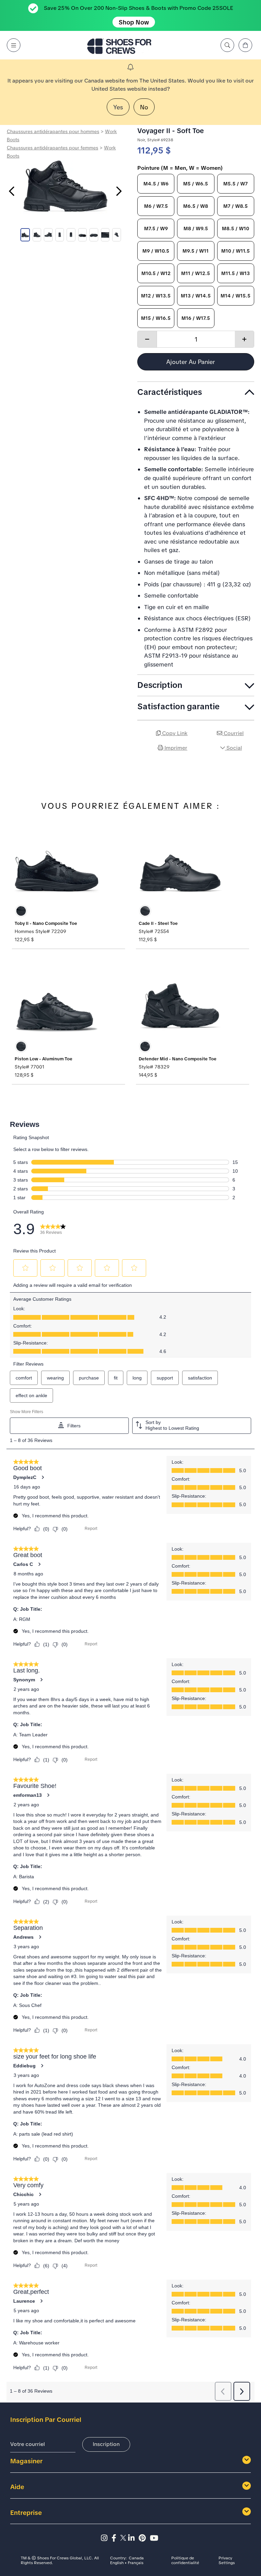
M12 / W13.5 (156, 296)
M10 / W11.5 (236, 251)
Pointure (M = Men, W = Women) (180, 168)
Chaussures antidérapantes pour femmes (53, 148)
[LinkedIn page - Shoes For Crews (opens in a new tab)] (133, 2538)
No (144, 107)
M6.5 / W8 (196, 206)
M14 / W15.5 (236, 296)
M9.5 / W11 (196, 251)
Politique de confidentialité (185, 2561)
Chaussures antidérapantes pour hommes (53, 131)
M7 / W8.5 (236, 206)
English (117, 2563)
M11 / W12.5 (196, 273)
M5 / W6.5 (196, 184)
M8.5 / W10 (236, 229)
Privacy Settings (227, 2561)
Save (246, 767)
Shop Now (134, 22)
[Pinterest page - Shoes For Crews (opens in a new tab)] (144, 2538)
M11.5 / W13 (236, 273)
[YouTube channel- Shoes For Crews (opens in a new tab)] (155, 2538)
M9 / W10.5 (156, 251)
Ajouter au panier (191, 362)
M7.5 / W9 (156, 229)
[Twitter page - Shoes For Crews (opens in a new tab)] (124, 2538)
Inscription (106, 2444)
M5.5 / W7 (236, 184)
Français (136, 2563)
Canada (136, 2558)
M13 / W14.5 (196, 296)
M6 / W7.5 (156, 206)
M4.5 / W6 (156, 184)
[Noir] (21, 911)
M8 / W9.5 (196, 229)
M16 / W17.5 (196, 318)
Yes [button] (118, 107)
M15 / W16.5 (156, 318)
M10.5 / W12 (156, 273)
